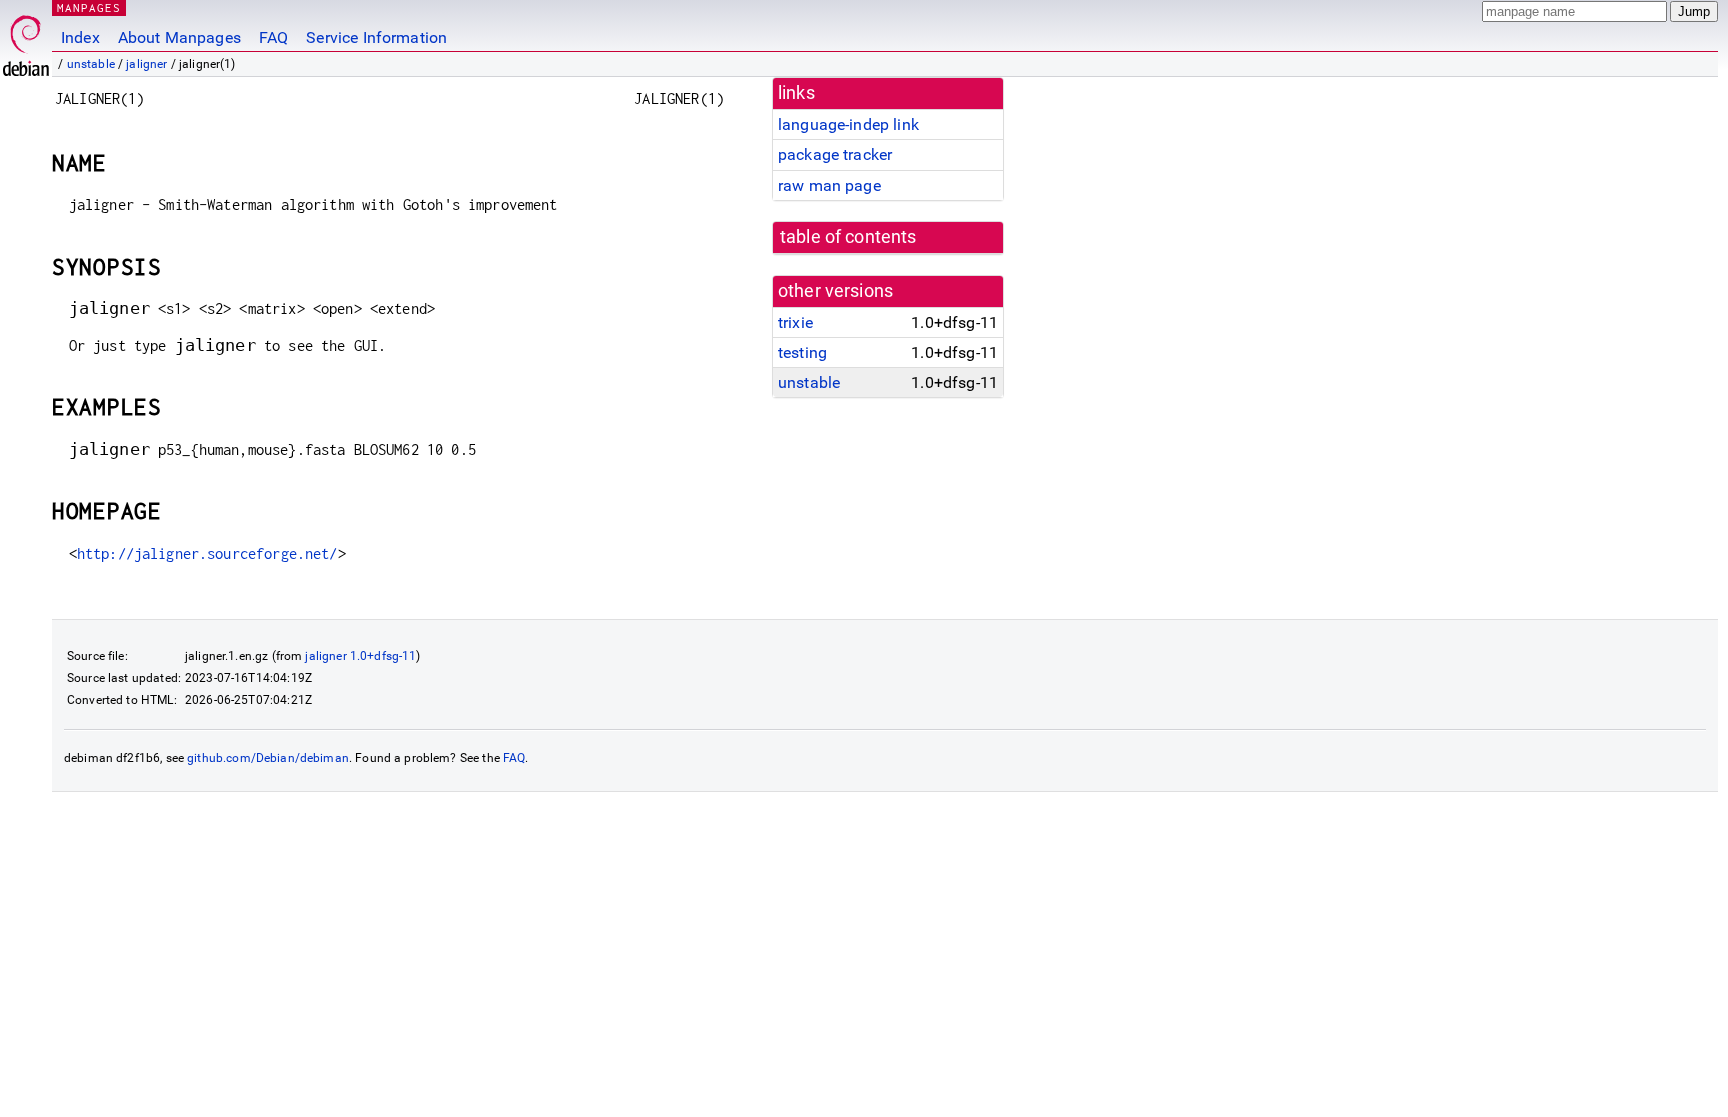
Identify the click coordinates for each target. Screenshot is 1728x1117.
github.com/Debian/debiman (268, 758)
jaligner (146, 64)
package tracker (835, 154)
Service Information (376, 37)
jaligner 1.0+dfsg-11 (360, 656)
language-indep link (848, 124)
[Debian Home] (26, 40)
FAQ (273, 37)
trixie (795, 322)
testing (802, 352)
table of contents (848, 237)
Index (80, 37)
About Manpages (179, 37)
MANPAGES (89, 7)
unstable (91, 64)
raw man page (829, 185)
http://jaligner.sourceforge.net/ (207, 553)
